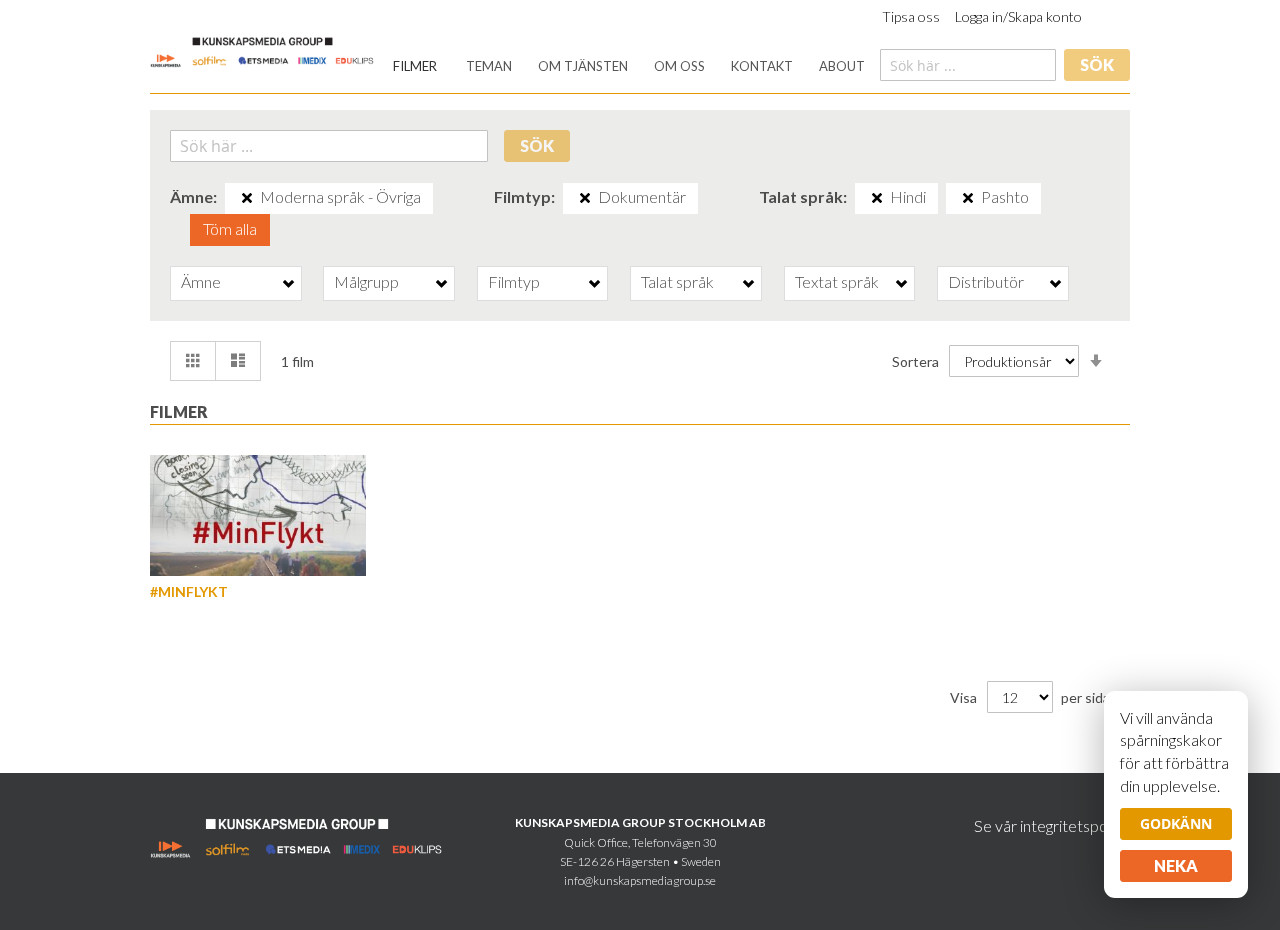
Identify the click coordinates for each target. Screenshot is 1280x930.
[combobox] (968, 65)
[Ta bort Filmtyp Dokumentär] (585, 198)
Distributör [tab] (986, 281)
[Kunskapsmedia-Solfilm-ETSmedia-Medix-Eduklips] (262, 50)
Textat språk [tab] (837, 281)
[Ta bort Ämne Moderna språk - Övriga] (247, 198)
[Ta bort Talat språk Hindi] (877, 198)
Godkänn (1176, 823)
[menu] (629, 66)
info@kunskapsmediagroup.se (640, 880)
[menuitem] (415, 66)
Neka (1176, 865)
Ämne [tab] (201, 281)
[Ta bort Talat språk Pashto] (968, 198)
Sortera (915, 361)
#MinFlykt (189, 591)
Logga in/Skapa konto (1018, 16)
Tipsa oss (911, 16)
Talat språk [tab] (677, 281)
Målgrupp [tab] (366, 281)
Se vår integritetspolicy (1052, 825)
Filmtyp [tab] (514, 281)
